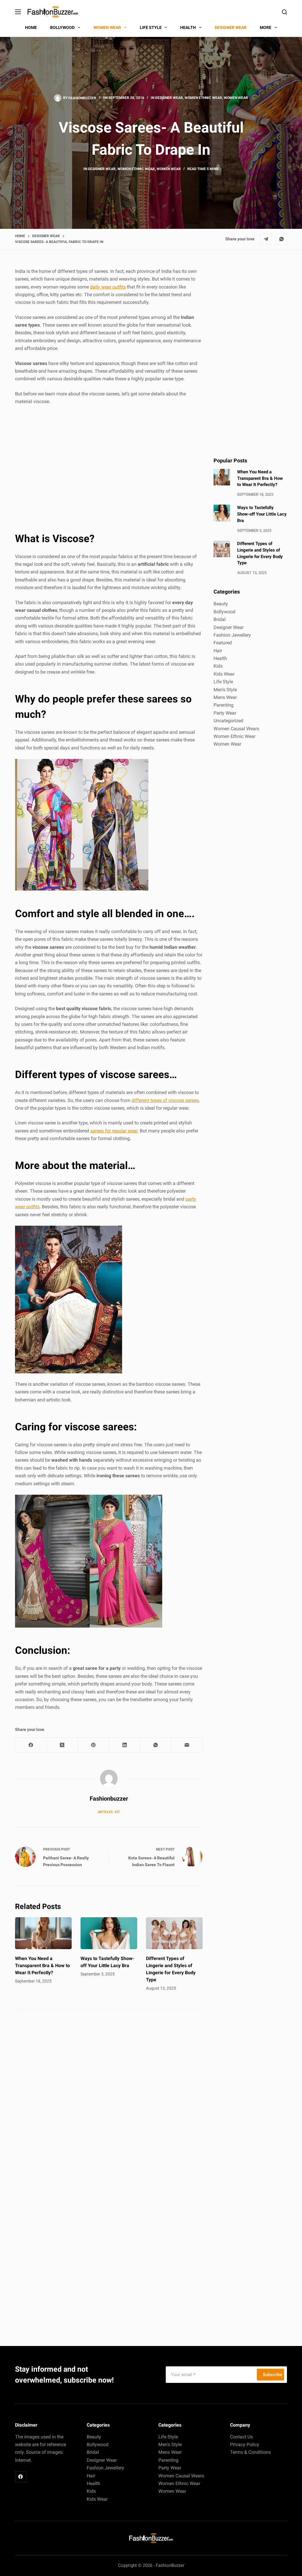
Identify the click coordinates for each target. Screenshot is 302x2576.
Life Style (223, 682)
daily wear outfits (108, 287)
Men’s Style (170, 2444)
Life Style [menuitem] (151, 27)
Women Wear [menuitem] (107, 27)
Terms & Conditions (250, 2452)
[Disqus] (109, 2098)
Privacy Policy (245, 2444)
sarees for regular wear (114, 1131)
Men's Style (225, 690)
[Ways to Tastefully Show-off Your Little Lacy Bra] (109, 1933)
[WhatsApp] (281, 239)
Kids (218, 666)
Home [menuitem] (31, 27)
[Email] (187, 1745)
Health (220, 658)
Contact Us (241, 2437)
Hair (218, 651)
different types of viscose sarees (165, 1100)
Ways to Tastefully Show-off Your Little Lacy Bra (262, 514)
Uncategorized (228, 721)
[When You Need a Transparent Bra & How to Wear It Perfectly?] (43, 1933)
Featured (223, 643)
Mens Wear (225, 697)
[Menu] (18, 12)
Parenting (224, 705)
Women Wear (236, 98)
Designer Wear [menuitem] (231, 27)
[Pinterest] (93, 1745)
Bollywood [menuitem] (62, 27)
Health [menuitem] (188, 27)
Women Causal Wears (236, 729)
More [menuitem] (266, 27)
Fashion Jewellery (232, 635)
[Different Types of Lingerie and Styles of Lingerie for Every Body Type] (174, 1933)
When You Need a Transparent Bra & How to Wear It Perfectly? (42, 1966)
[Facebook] (31, 1745)
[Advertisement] (109, 469)
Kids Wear (224, 674)
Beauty (221, 604)
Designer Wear (169, 98)
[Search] (284, 12)
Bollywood (224, 612)
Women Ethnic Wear (203, 98)
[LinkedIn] (125, 1745)
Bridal (220, 619)
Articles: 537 (109, 1812)
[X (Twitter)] (62, 1745)
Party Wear (225, 713)
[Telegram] (266, 239)
